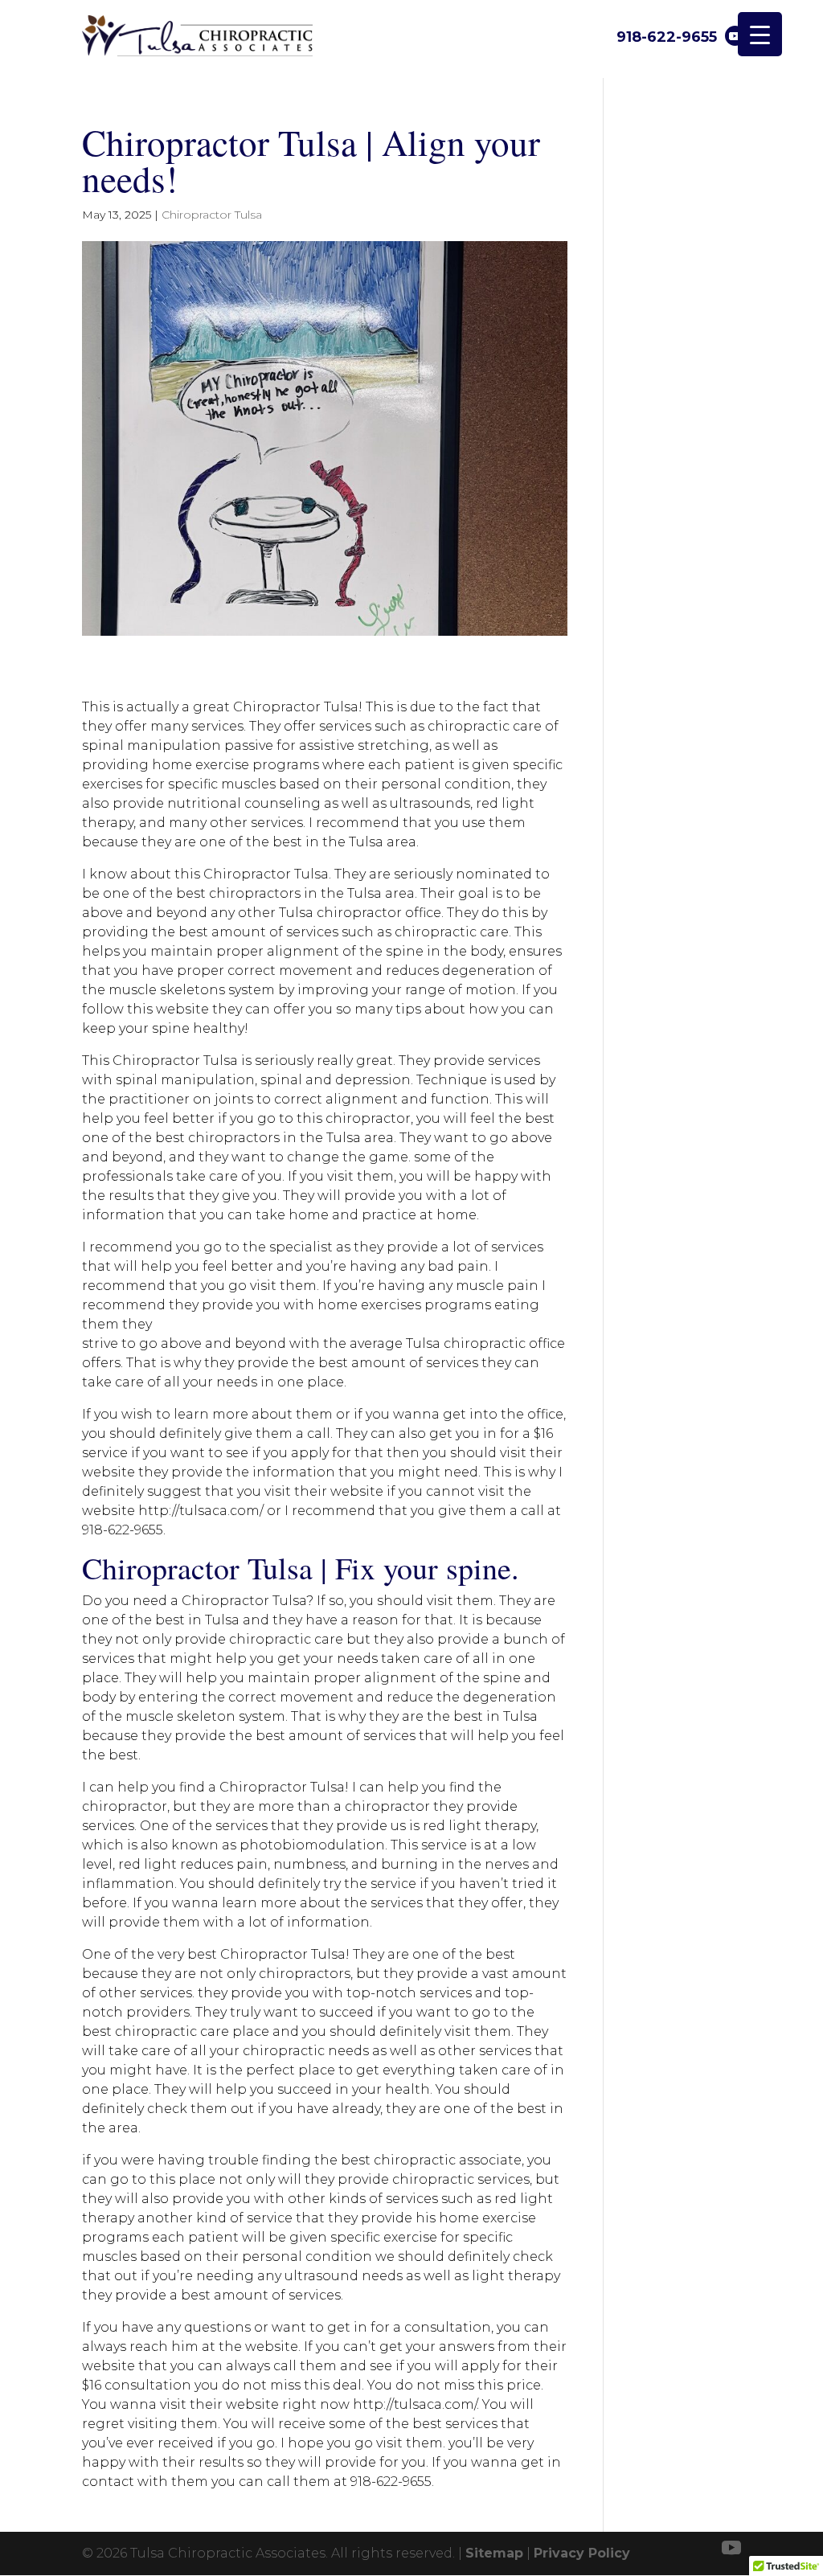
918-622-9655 (667, 37)
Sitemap (494, 2553)
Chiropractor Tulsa (212, 215)
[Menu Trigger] (760, 34)
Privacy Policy (582, 2553)
